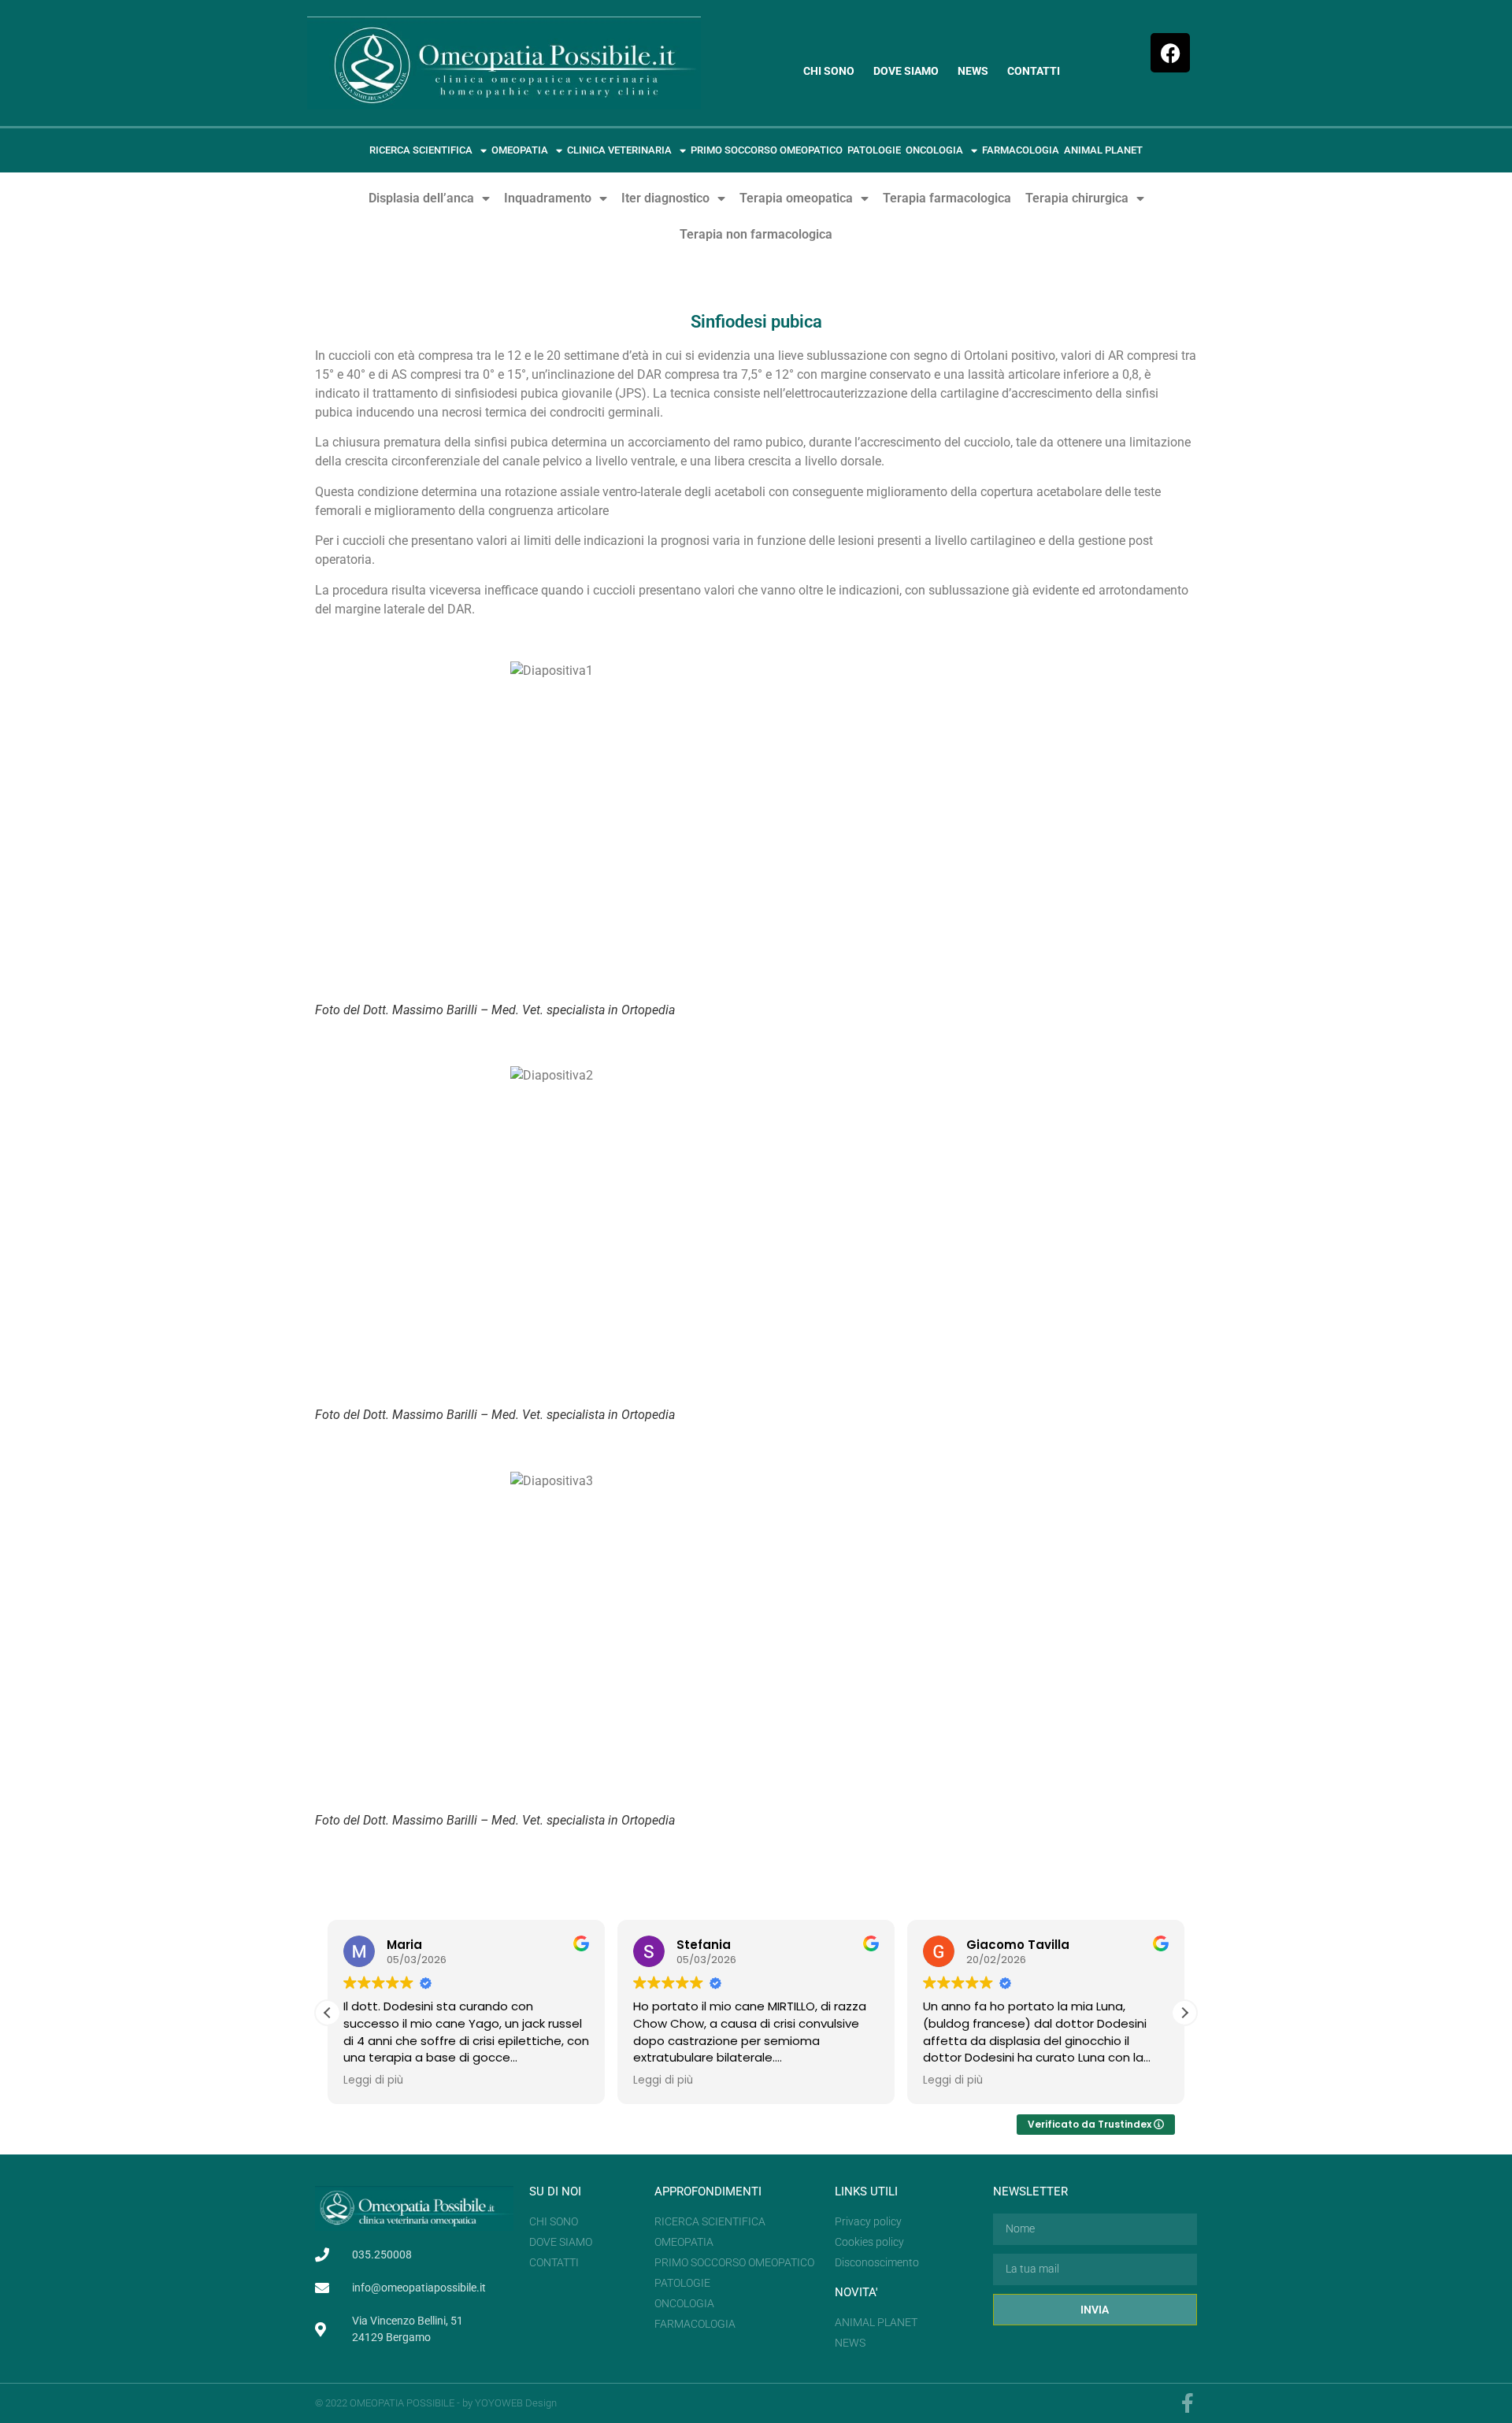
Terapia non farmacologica (756, 234)
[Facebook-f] (1187, 2403)
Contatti (1034, 71)
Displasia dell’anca (421, 198)
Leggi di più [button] (373, 2080)
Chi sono (829, 71)
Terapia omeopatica (796, 198)
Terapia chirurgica (1077, 198)
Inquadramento (548, 198)
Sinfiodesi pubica (756, 322)
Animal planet (1103, 150)
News (973, 71)
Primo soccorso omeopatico (767, 150)
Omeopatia (520, 150)
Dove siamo (906, 71)
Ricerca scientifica (421, 150)
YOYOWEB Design (516, 2403)
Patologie (874, 150)
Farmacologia (1021, 150)
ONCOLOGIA (934, 150)
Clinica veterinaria (619, 150)
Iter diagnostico (665, 198)
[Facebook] (1170, 53)
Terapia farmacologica (947, 198)
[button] (1184, 2013)
